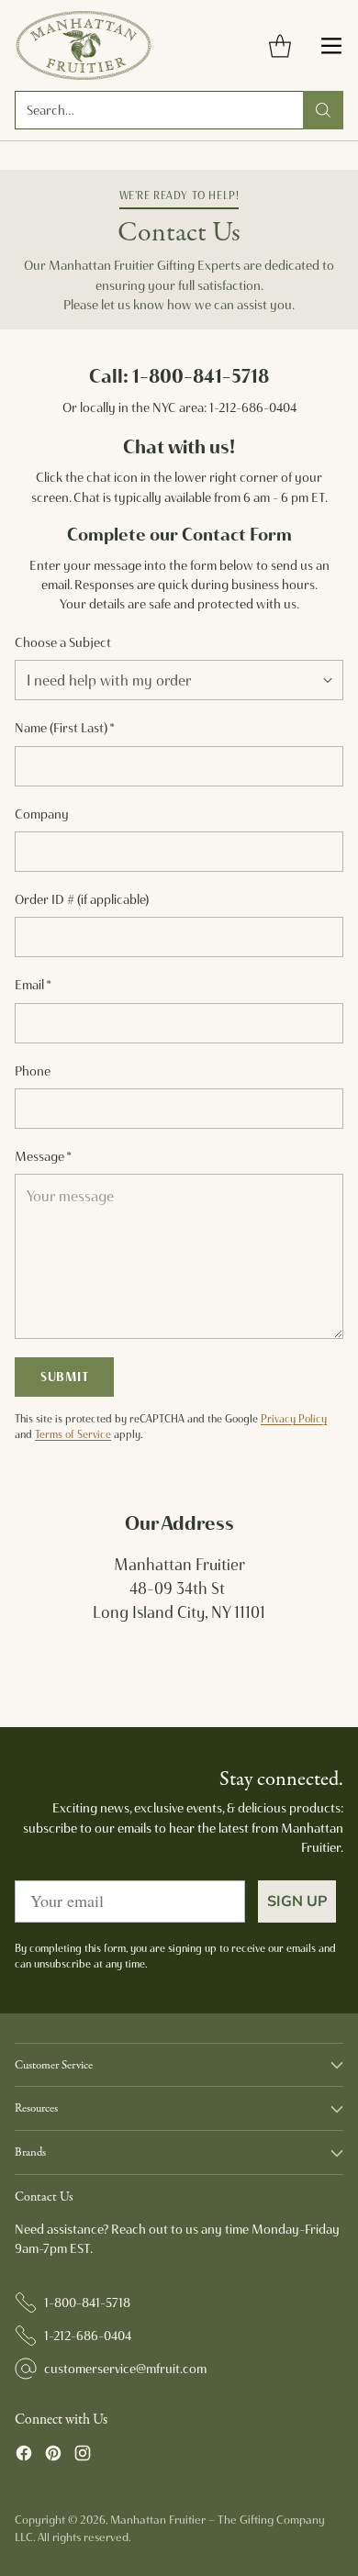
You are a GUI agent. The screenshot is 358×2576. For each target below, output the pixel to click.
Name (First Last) (65, 728)
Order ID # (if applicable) (82, 899)
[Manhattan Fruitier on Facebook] (24, 2456)
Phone (33, 1071)
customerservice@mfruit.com (125, 2369)
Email (33, 985)
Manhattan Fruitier (158, 2520)
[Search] (323, 110)
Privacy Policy (294, 1419)
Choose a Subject (63, 642)
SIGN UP (297, 1901)
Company (42, 814)
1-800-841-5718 (87, 2303)
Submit (64, 1377)
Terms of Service (73, 1434)
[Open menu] (331, 45)
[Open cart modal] (280, 45)
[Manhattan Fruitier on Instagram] (83, 2456)
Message (43, 1156)
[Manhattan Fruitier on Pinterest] (53, 2456)
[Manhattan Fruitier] (84, 45)
